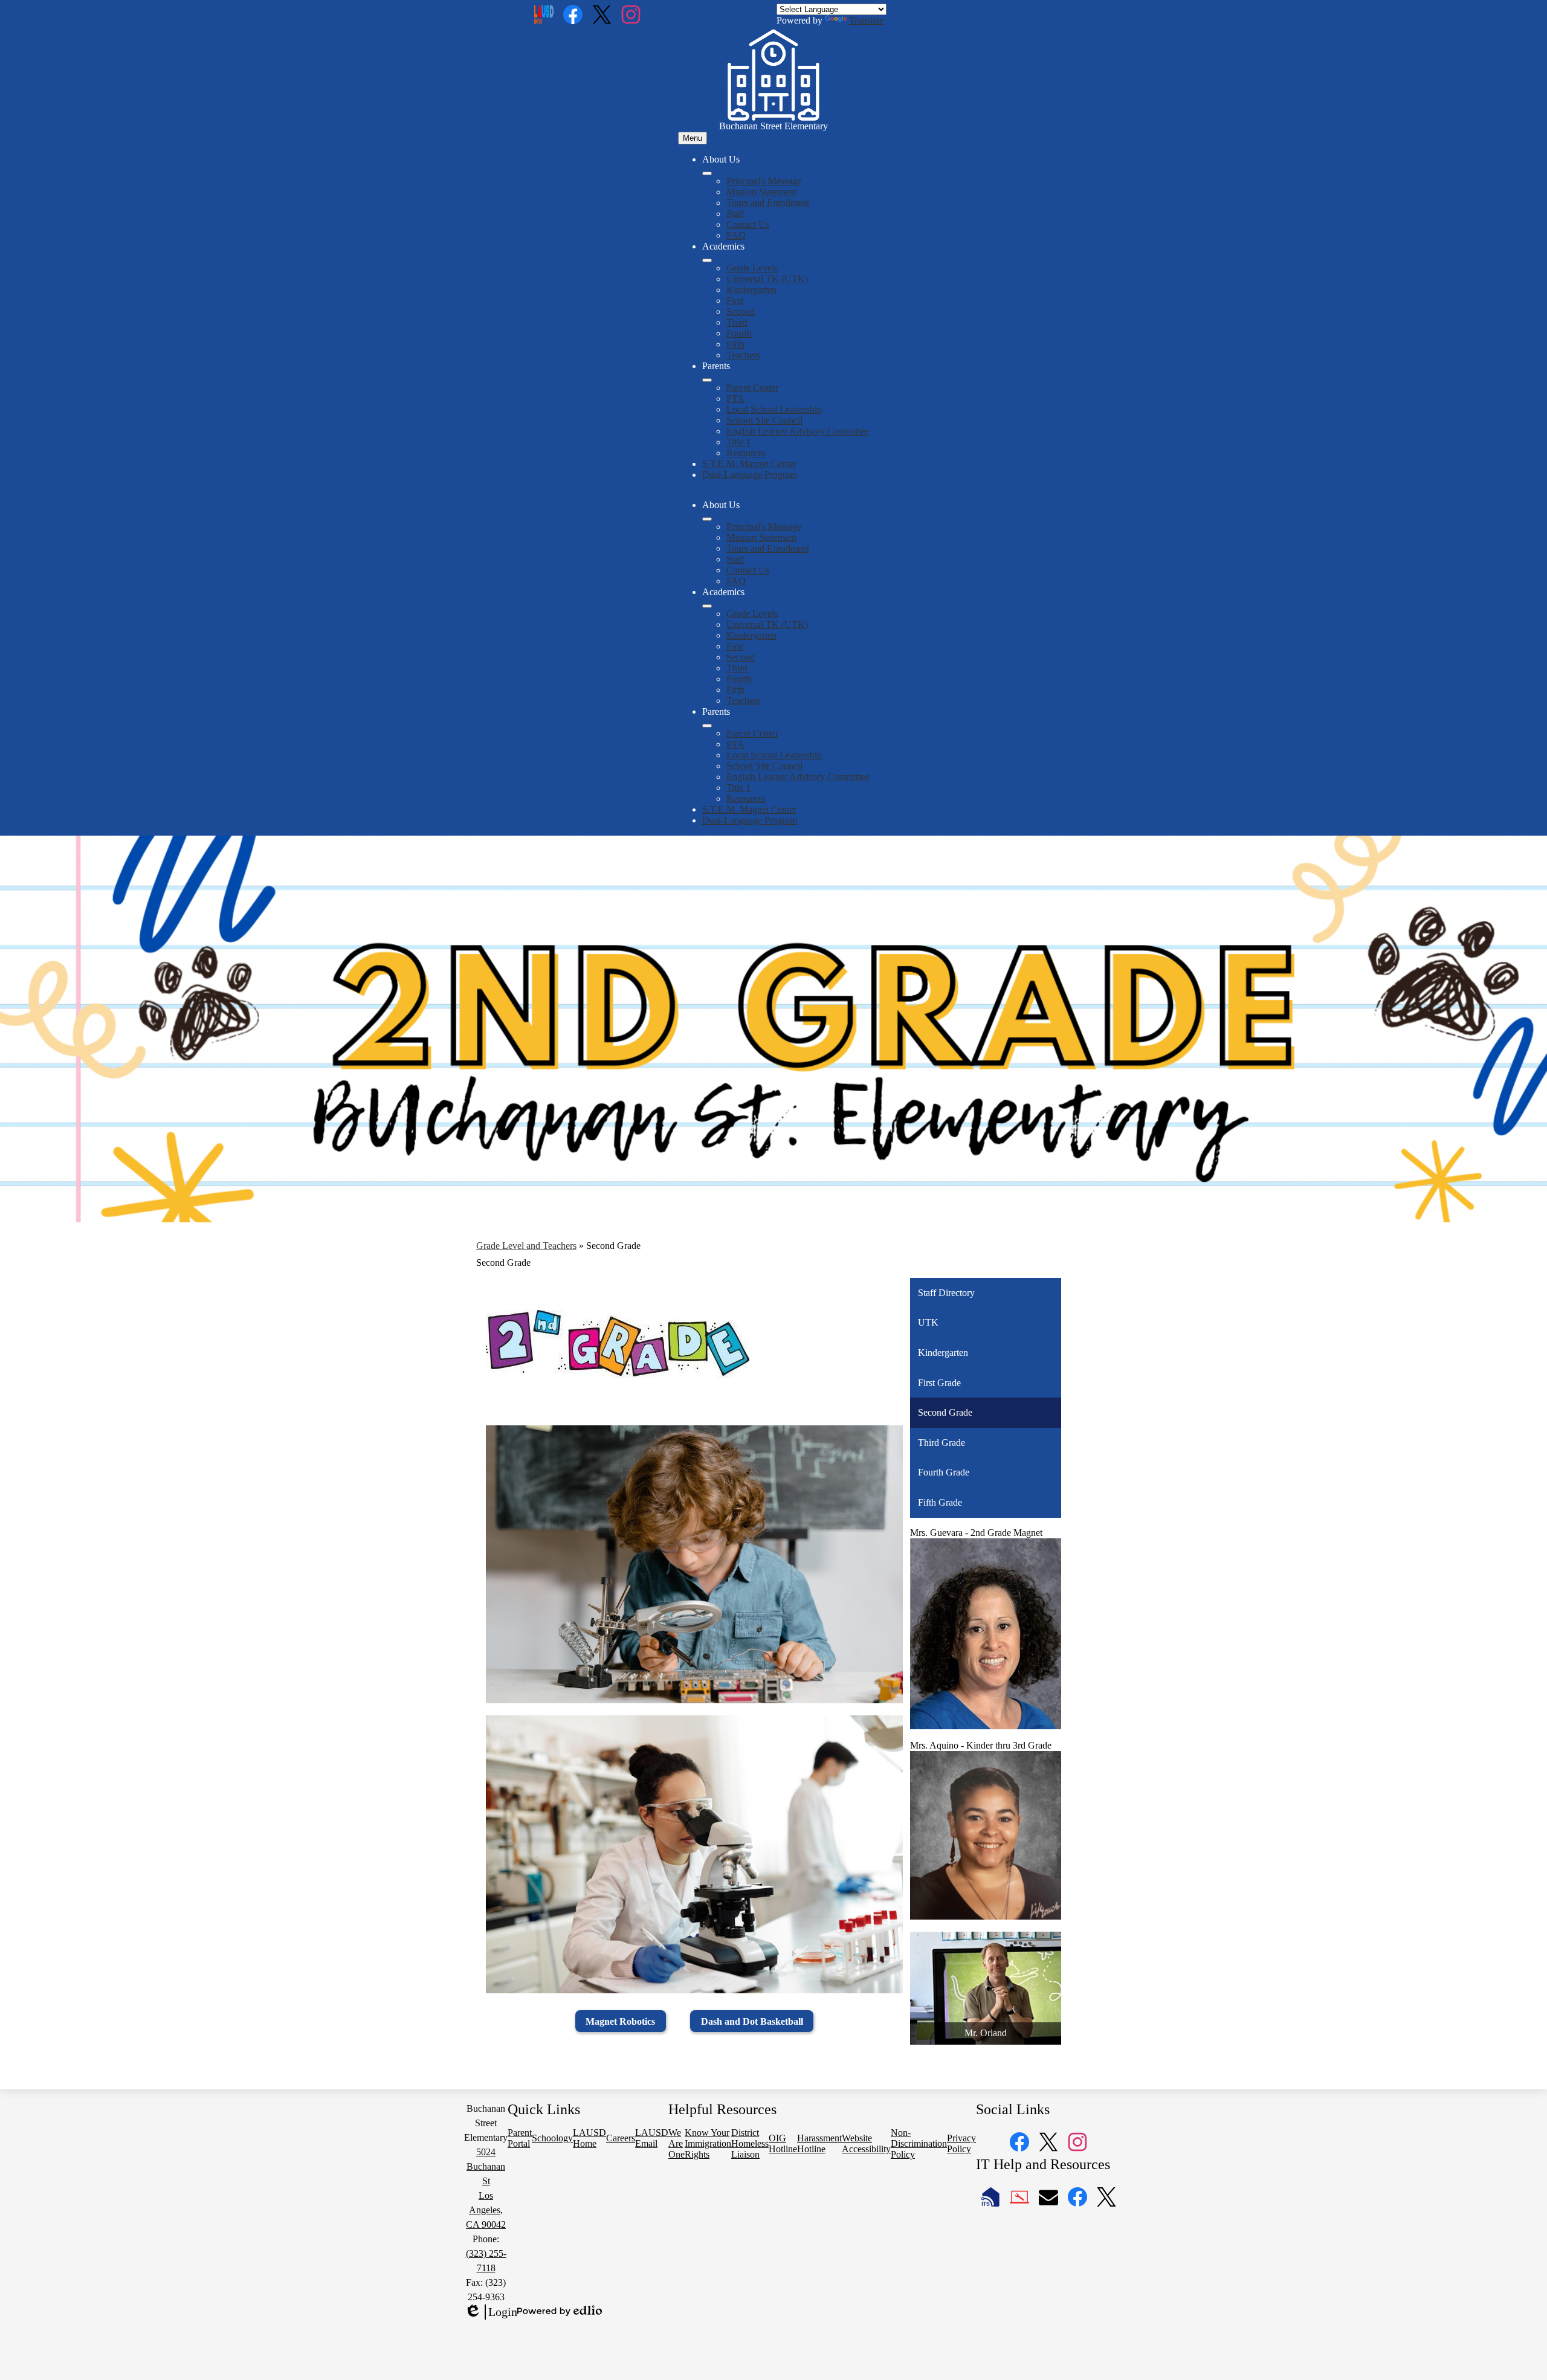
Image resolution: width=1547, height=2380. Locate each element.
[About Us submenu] (707, 173)
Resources (746, 453)
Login (491, 2312)
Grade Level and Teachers (526, 1246)
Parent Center (752, 388)
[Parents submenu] (707, 380)
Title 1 (738, 442)
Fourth (739, 333)
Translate (866, 20)
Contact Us (748, 224)
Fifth (735, 344)
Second (741, 311)
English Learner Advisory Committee (798, 431)
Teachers (743, 355)
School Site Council (764, 420)
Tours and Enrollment (768, 203)
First (735, 301)
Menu (693, 138)
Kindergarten (751, 290)
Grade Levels (752, 268)
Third (737, 322)
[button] (707, 519)
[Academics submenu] (707, 260)
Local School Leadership (774, 409)
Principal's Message (764, 181)
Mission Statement (761, 192)
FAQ (736, 235)
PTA (735, 398)
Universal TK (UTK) (767, 279)
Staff (735, 214)
